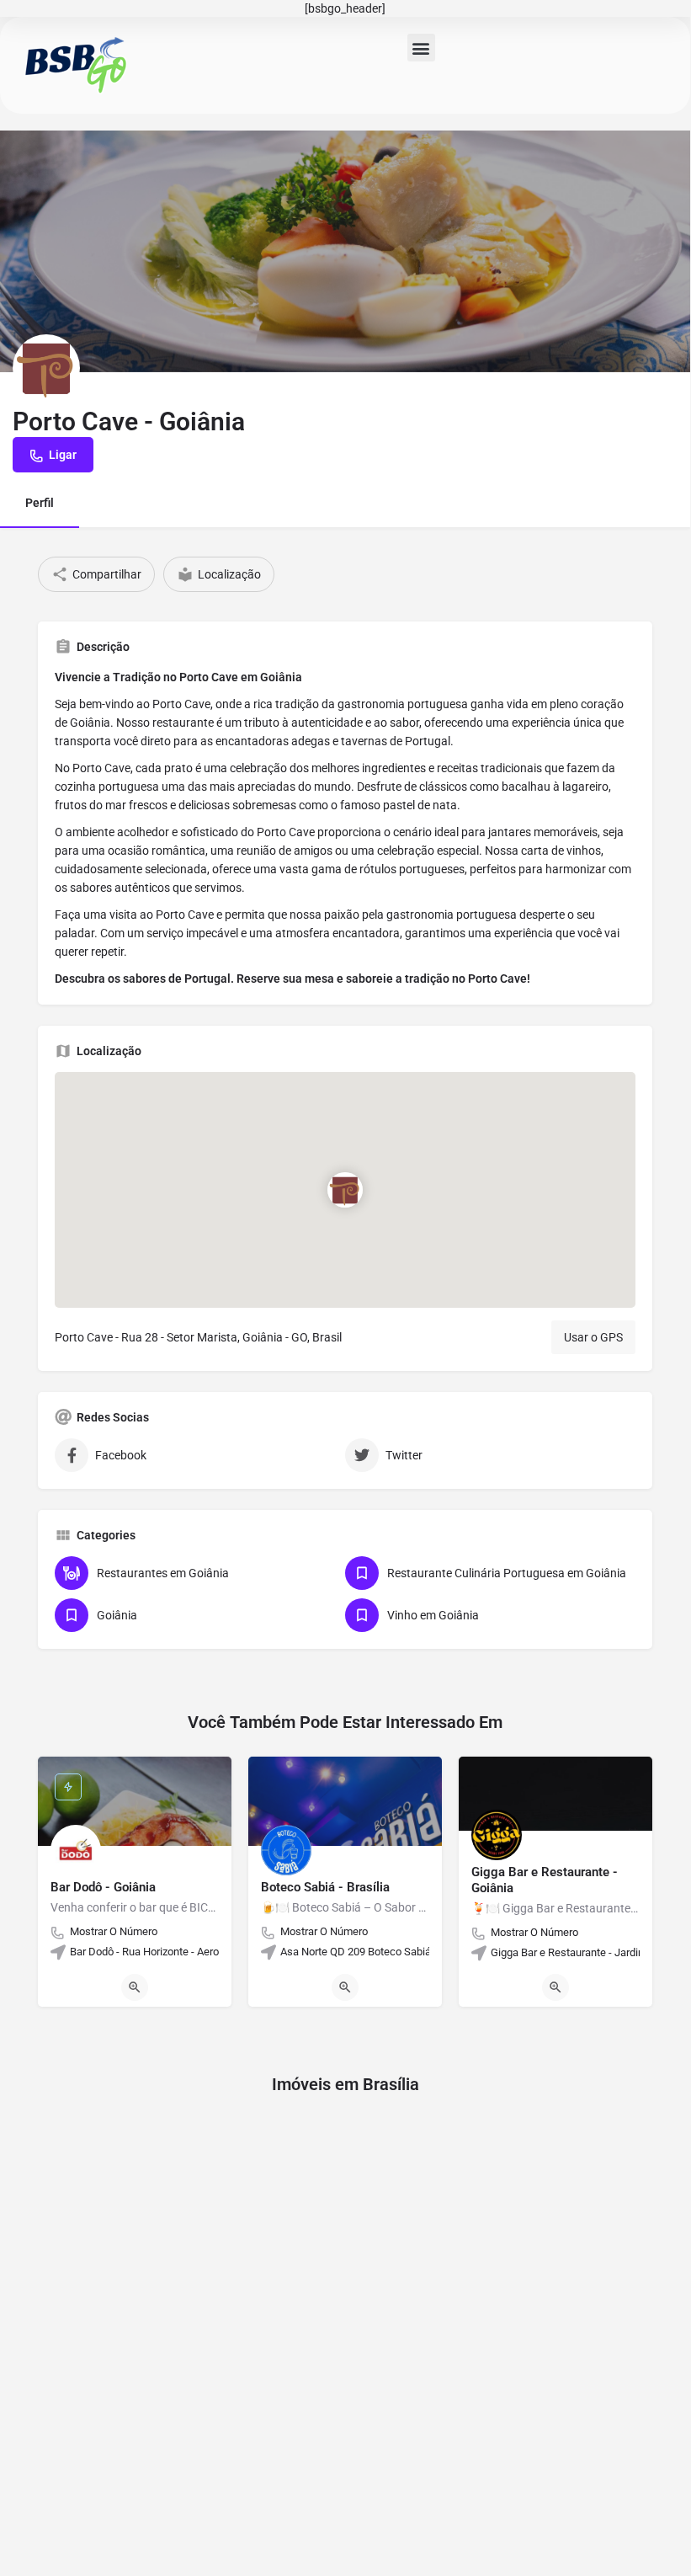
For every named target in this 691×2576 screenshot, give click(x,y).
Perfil (40, 503)
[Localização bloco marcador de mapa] (345, 1190)
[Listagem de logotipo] (46, 368)
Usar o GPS (593, 1337)
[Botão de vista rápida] (135, 1987)
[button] (421, 48)
